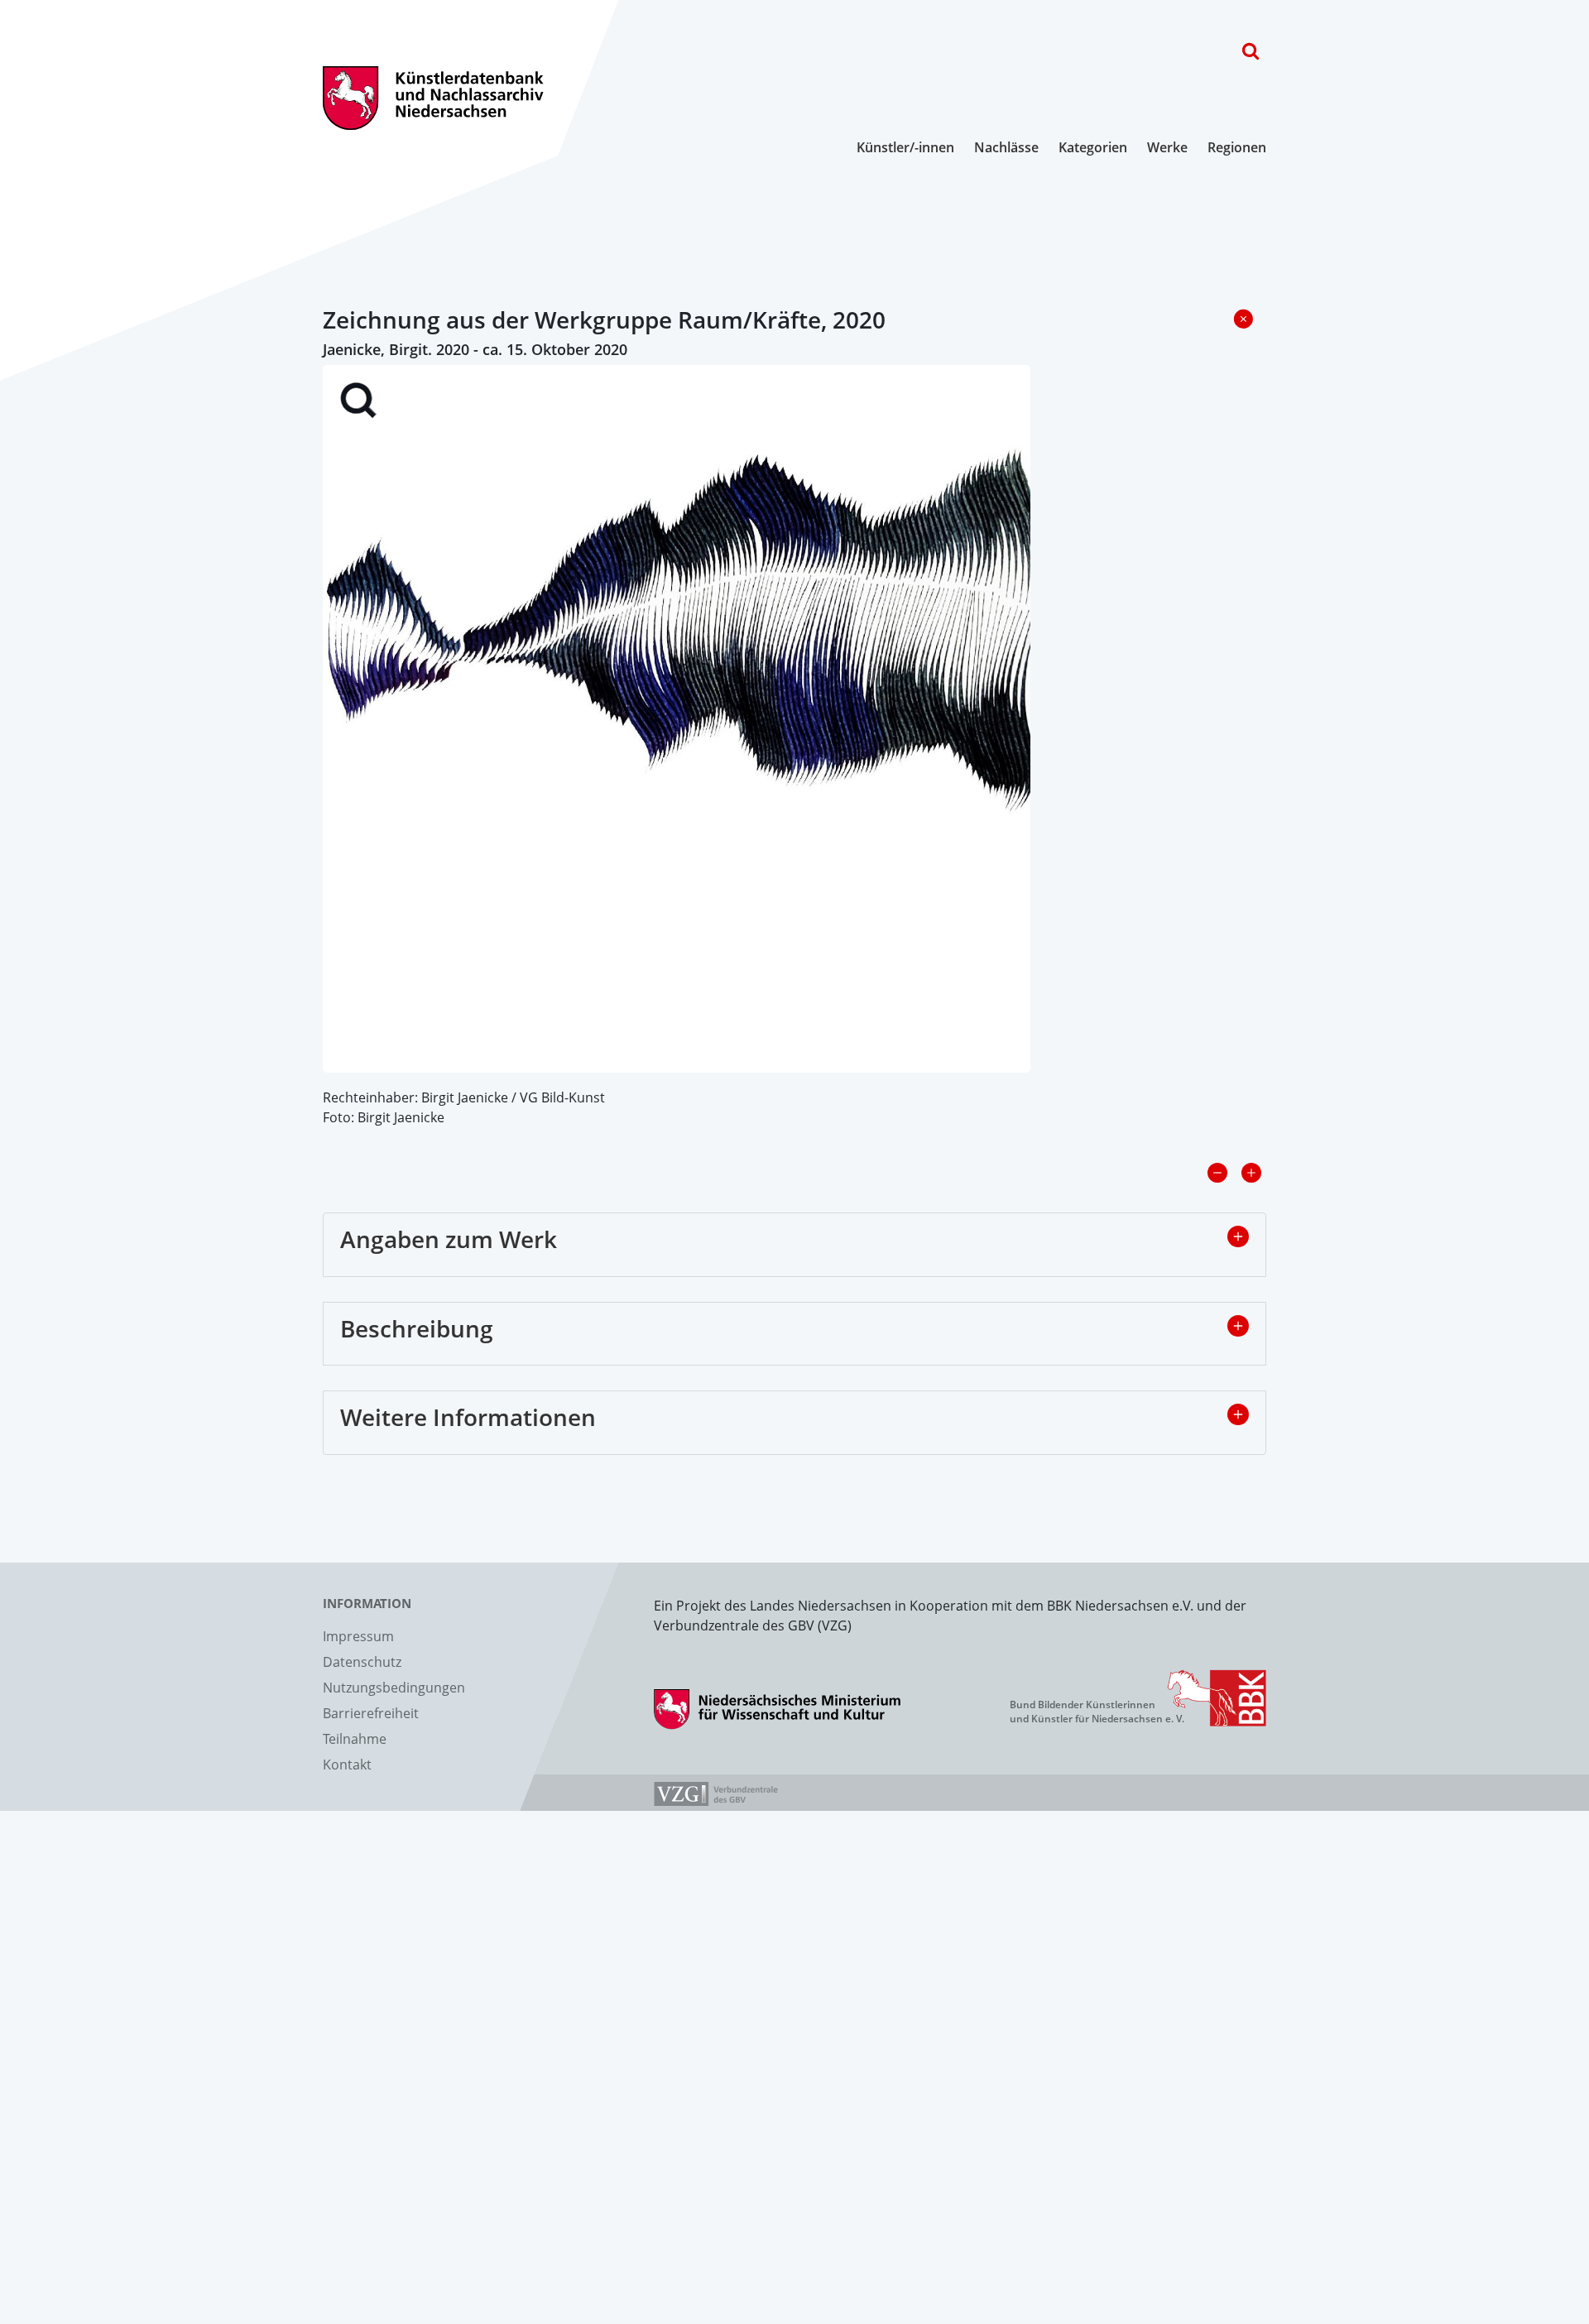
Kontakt (347, 1765)
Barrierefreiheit (371, 1713)
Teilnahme (355, 1739)
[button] (1238, 1236)
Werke (1167, 147)
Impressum (358, 1636)
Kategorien (1093, 147)
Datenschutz (362, 1662)
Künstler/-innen (905, 147)
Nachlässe (1006, 147)
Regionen (1237, 147)
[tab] (794, 1245)
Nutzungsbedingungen (394, 1688)
